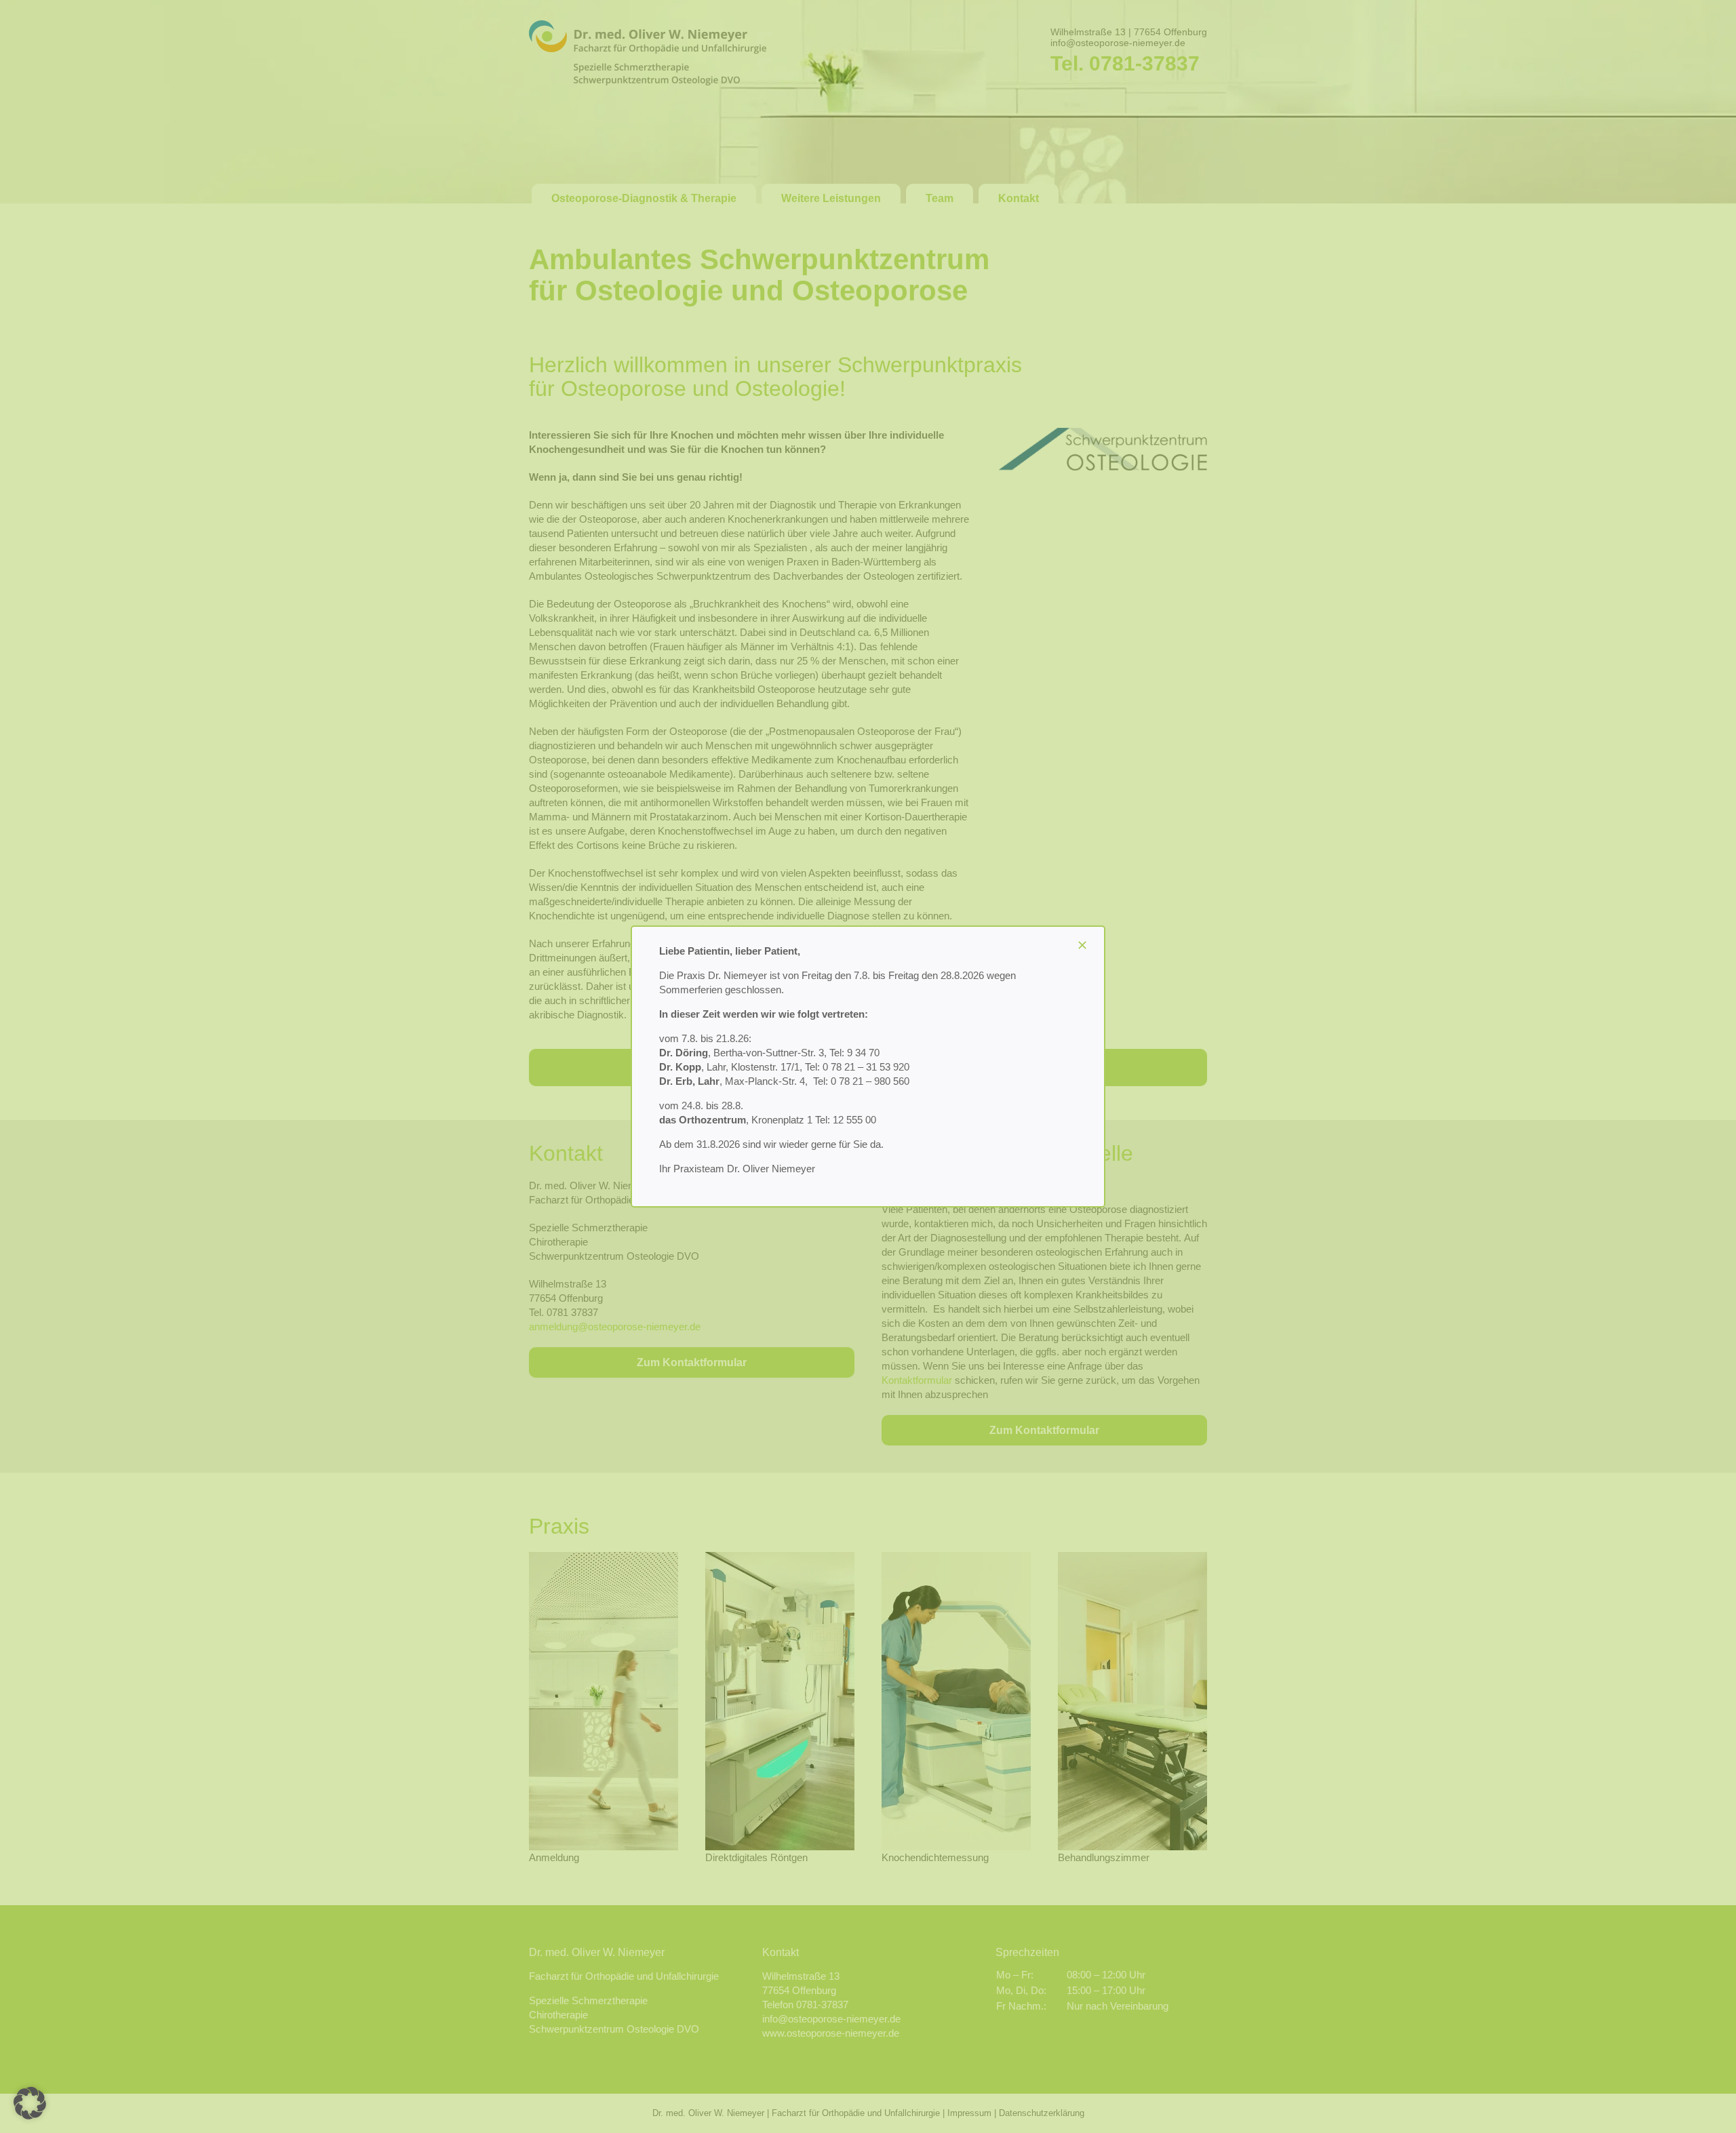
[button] (30, 2103)
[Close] (1082, 945)
